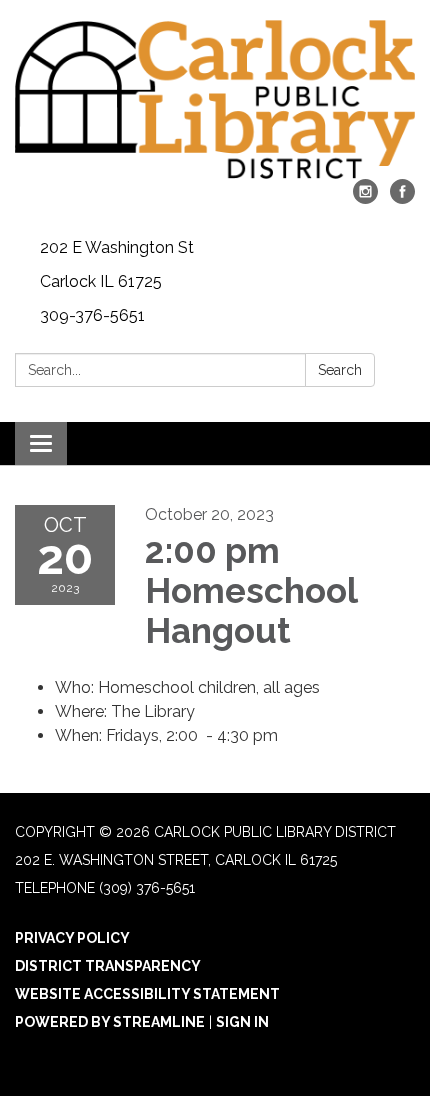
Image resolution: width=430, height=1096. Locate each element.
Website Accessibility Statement (147, 994)
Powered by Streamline (110, 1022)
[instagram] (365, 198)
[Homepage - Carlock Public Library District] (215, 99)
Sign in (242, 1022)
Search (340, 370)
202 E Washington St (117, 247)
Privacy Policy (72, 938)
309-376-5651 (92, 315)
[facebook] (402, 198)
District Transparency (108, 966)
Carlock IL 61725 (101, 281)
